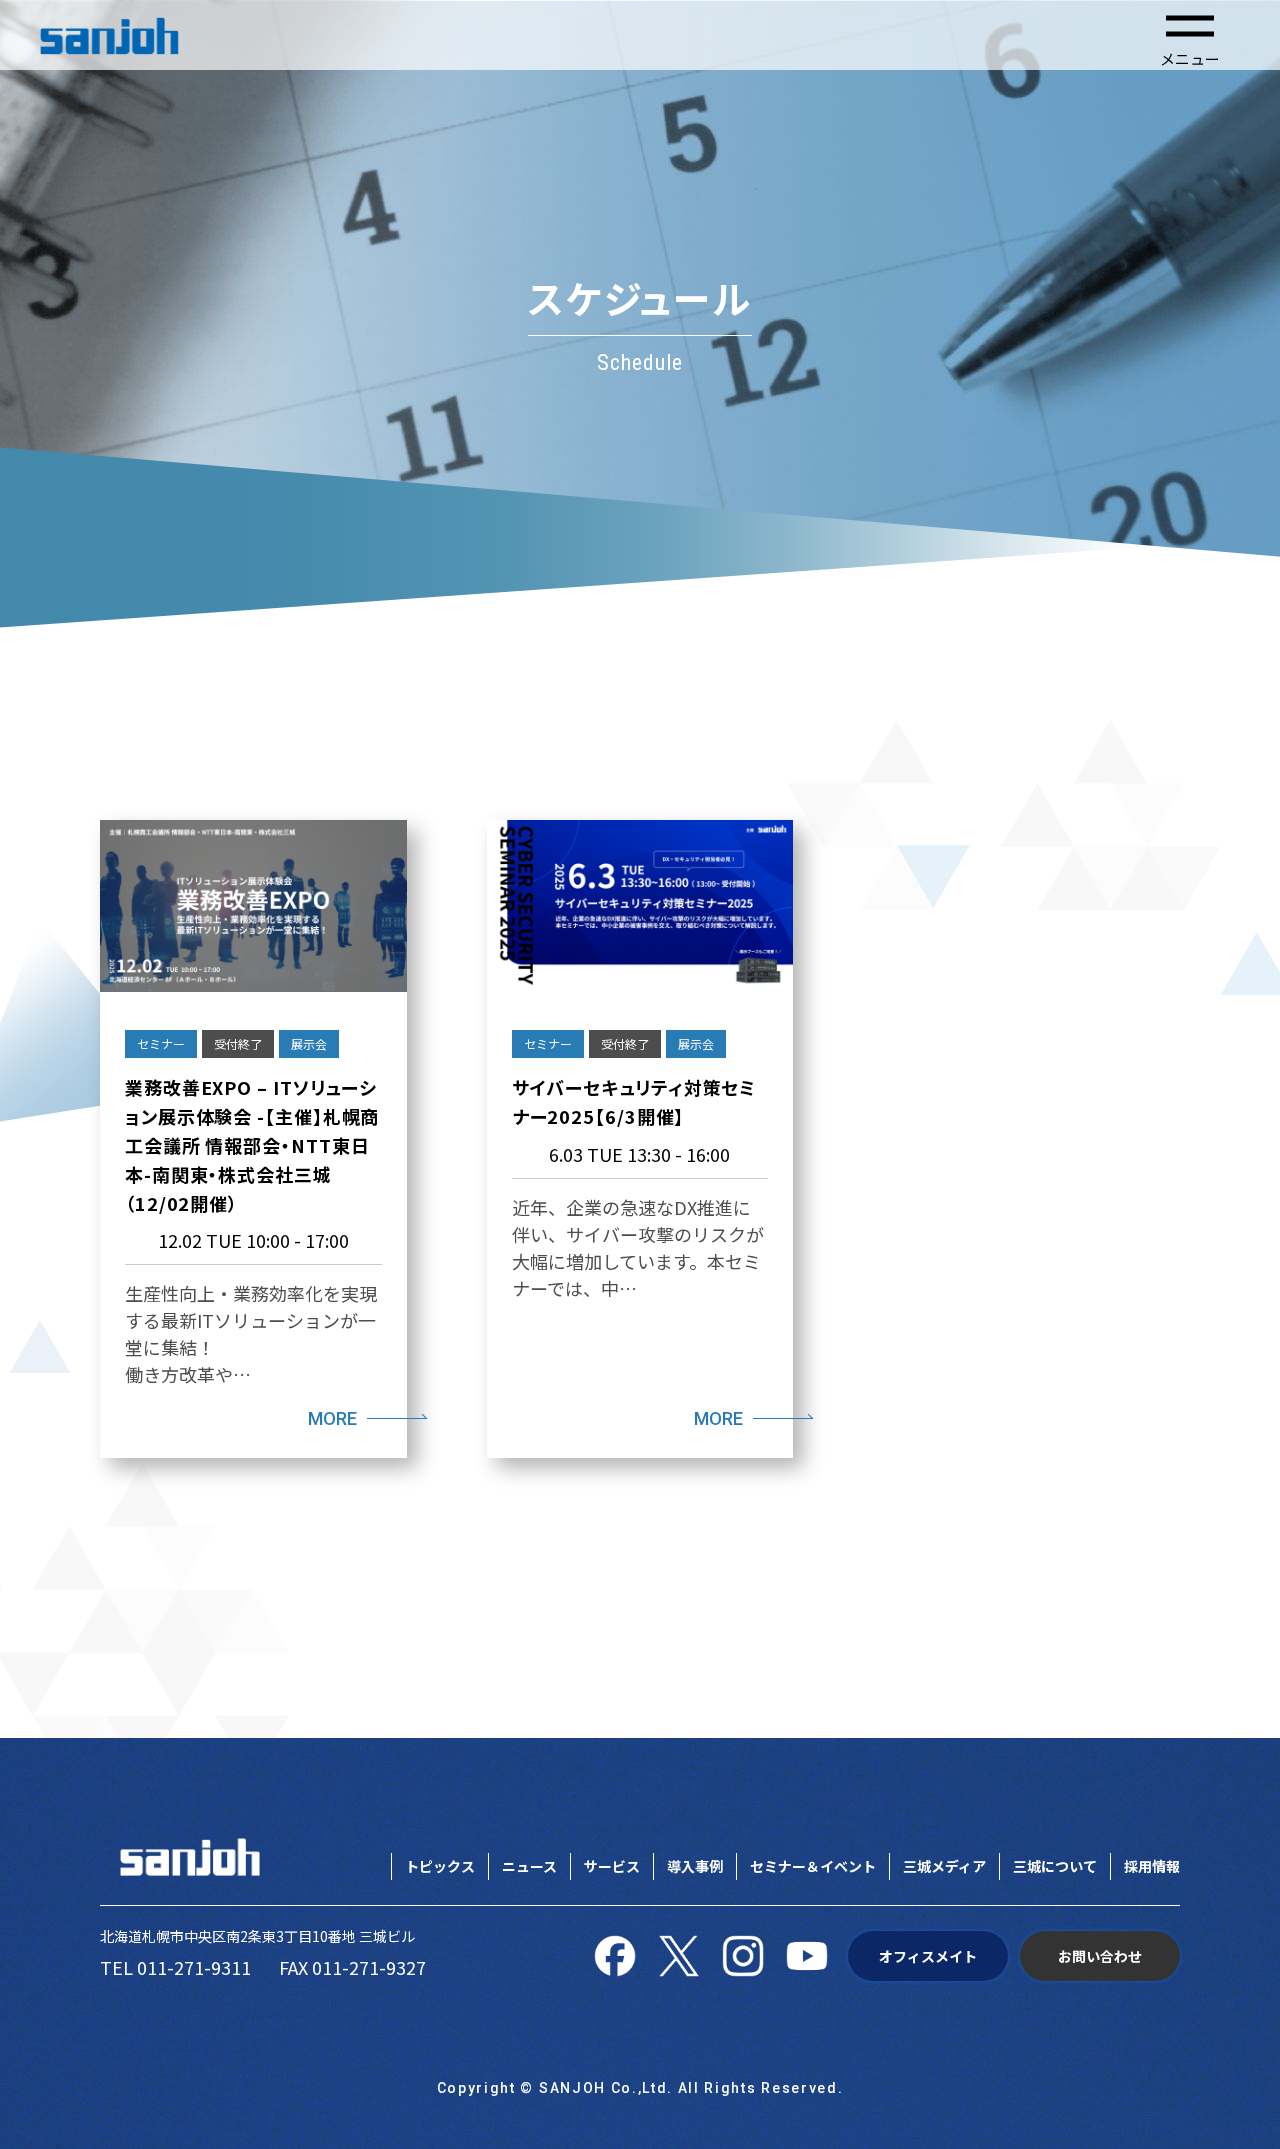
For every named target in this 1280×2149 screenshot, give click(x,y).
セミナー (161, 1043)
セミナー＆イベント (813, 1866)
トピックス (440, 1866)
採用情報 (1152, 1866)
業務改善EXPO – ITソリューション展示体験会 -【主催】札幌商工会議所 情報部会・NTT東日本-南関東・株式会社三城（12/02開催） (252, 1144)
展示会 (309, 1043)
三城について (1055, 1866)
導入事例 (695, 1866)
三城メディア (944, 1866)
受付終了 (238, 1043)
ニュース (529, 1866)
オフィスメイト (928, 1956)
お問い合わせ (1100, 1956)
